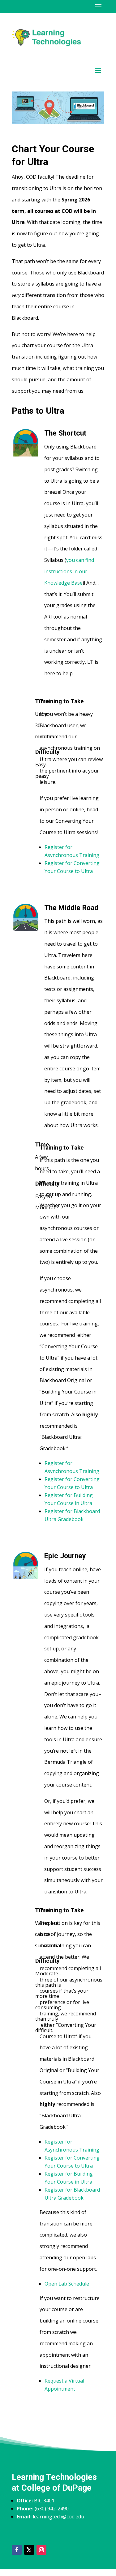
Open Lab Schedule (67, 2284)
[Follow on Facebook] (17, 2550)
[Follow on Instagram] (41, 2550)
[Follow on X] (29, 2550)
